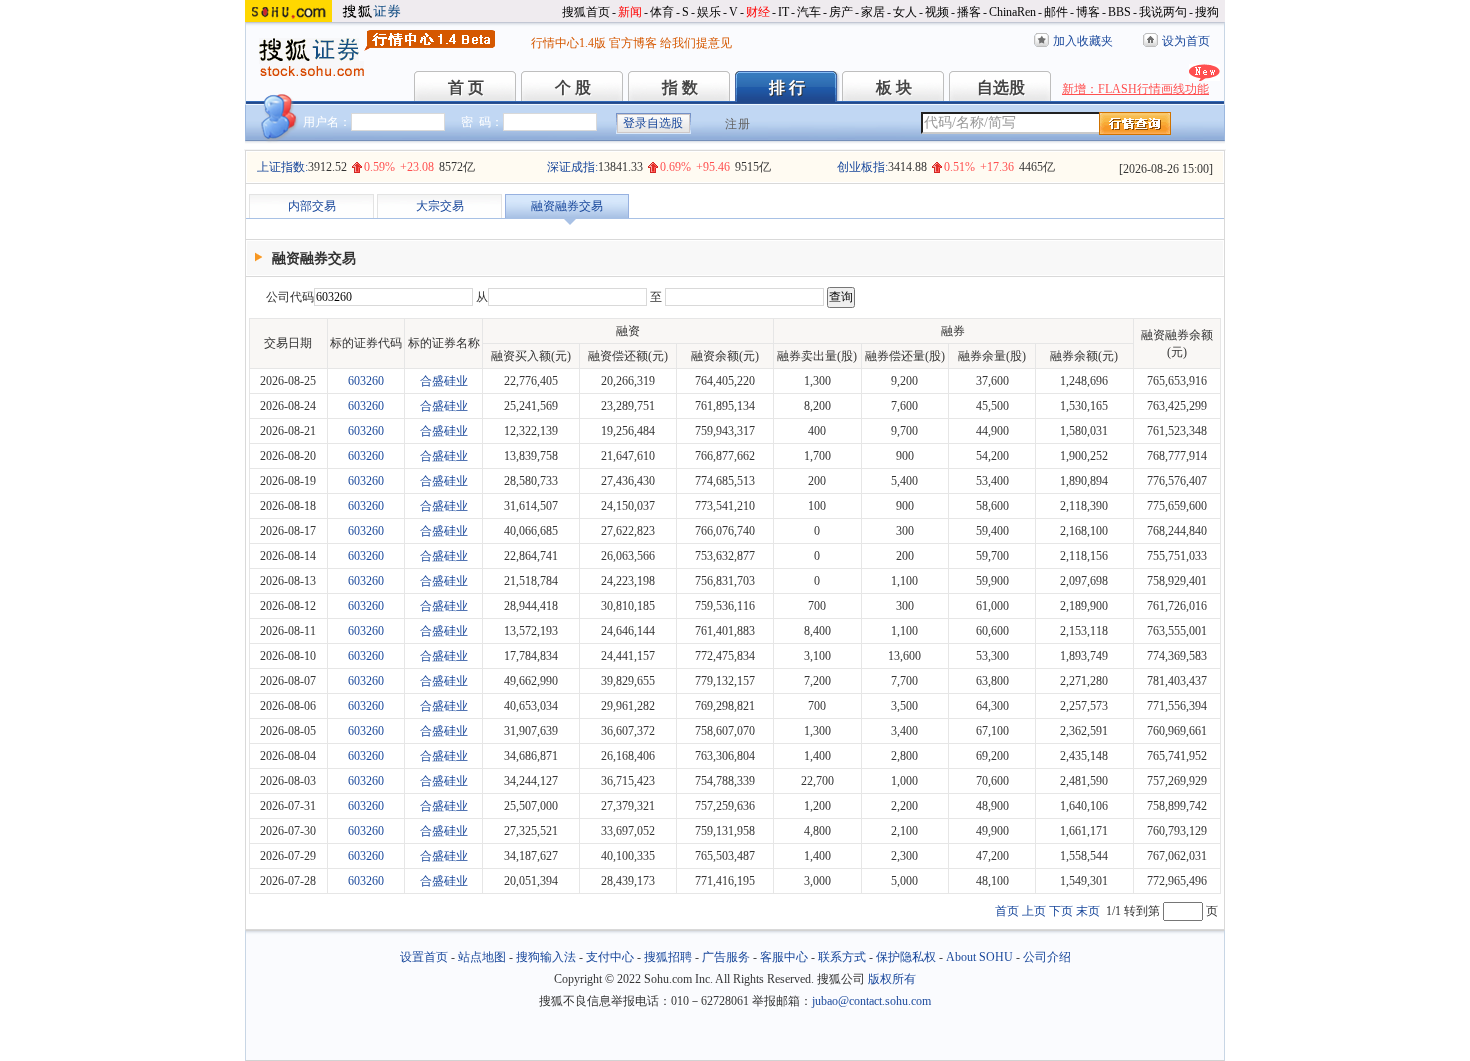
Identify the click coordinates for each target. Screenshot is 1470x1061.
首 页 (466, 87)
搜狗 (1207, 12)
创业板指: (862, 167)
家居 (873, 12)
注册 (738, 124)
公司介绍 (1047, 957)
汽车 (809, 12)
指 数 (680, 87)
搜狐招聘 (668, 957)
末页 (1088, 911)
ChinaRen (1012, 12)
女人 (905, 12)
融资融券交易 (567, 206)
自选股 (1001, 87)
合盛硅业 (444, 381)
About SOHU (979, 957)
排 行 (787, 87)
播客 (969, 12)
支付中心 (610, 957)
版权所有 (892, 979)
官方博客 (633, 43)
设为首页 (1186, 41)
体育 (662, 12)
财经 (758, 12)
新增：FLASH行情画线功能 (1135, 89)
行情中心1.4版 (568, 43)
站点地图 (482, 957)
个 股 (573, 87)
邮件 (1056, 12)
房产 (841, 12)
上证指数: (282, 167)
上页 (1034, 911)
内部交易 (312, 206)
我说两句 (1163, 12)
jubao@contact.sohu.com (871, 1001)
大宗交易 (440, 206)
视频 (937, 12)
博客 (1088, 12)
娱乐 (709, 12)
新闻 (630, 12)
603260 (366, 381)
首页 (1007, 911)
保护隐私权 (906, 957)
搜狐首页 (586, 12)
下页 (1061, 911)
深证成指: (572, 167)
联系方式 (842, 957)
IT (783, 12)
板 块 (894, 87)
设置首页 (424, 957)
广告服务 (726, 957)
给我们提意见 (696, 43)
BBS (1119, 12)
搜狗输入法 (546, 957)
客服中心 (784, 957)
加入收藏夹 (1083, 41)
